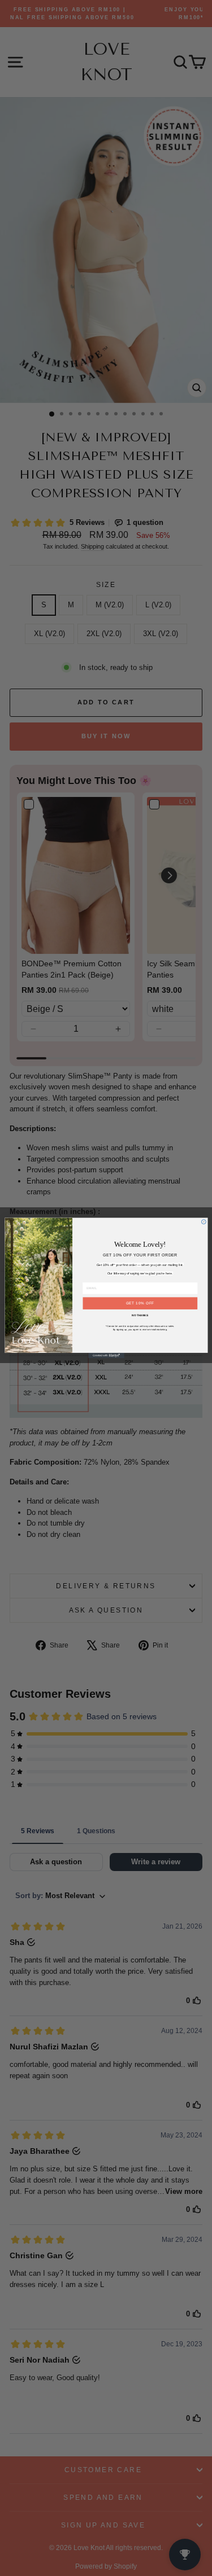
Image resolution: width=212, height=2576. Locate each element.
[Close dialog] (204, 1222)
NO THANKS (140, 1316)
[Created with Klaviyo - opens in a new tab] (106, 1356)
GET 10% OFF (140, 1303)
